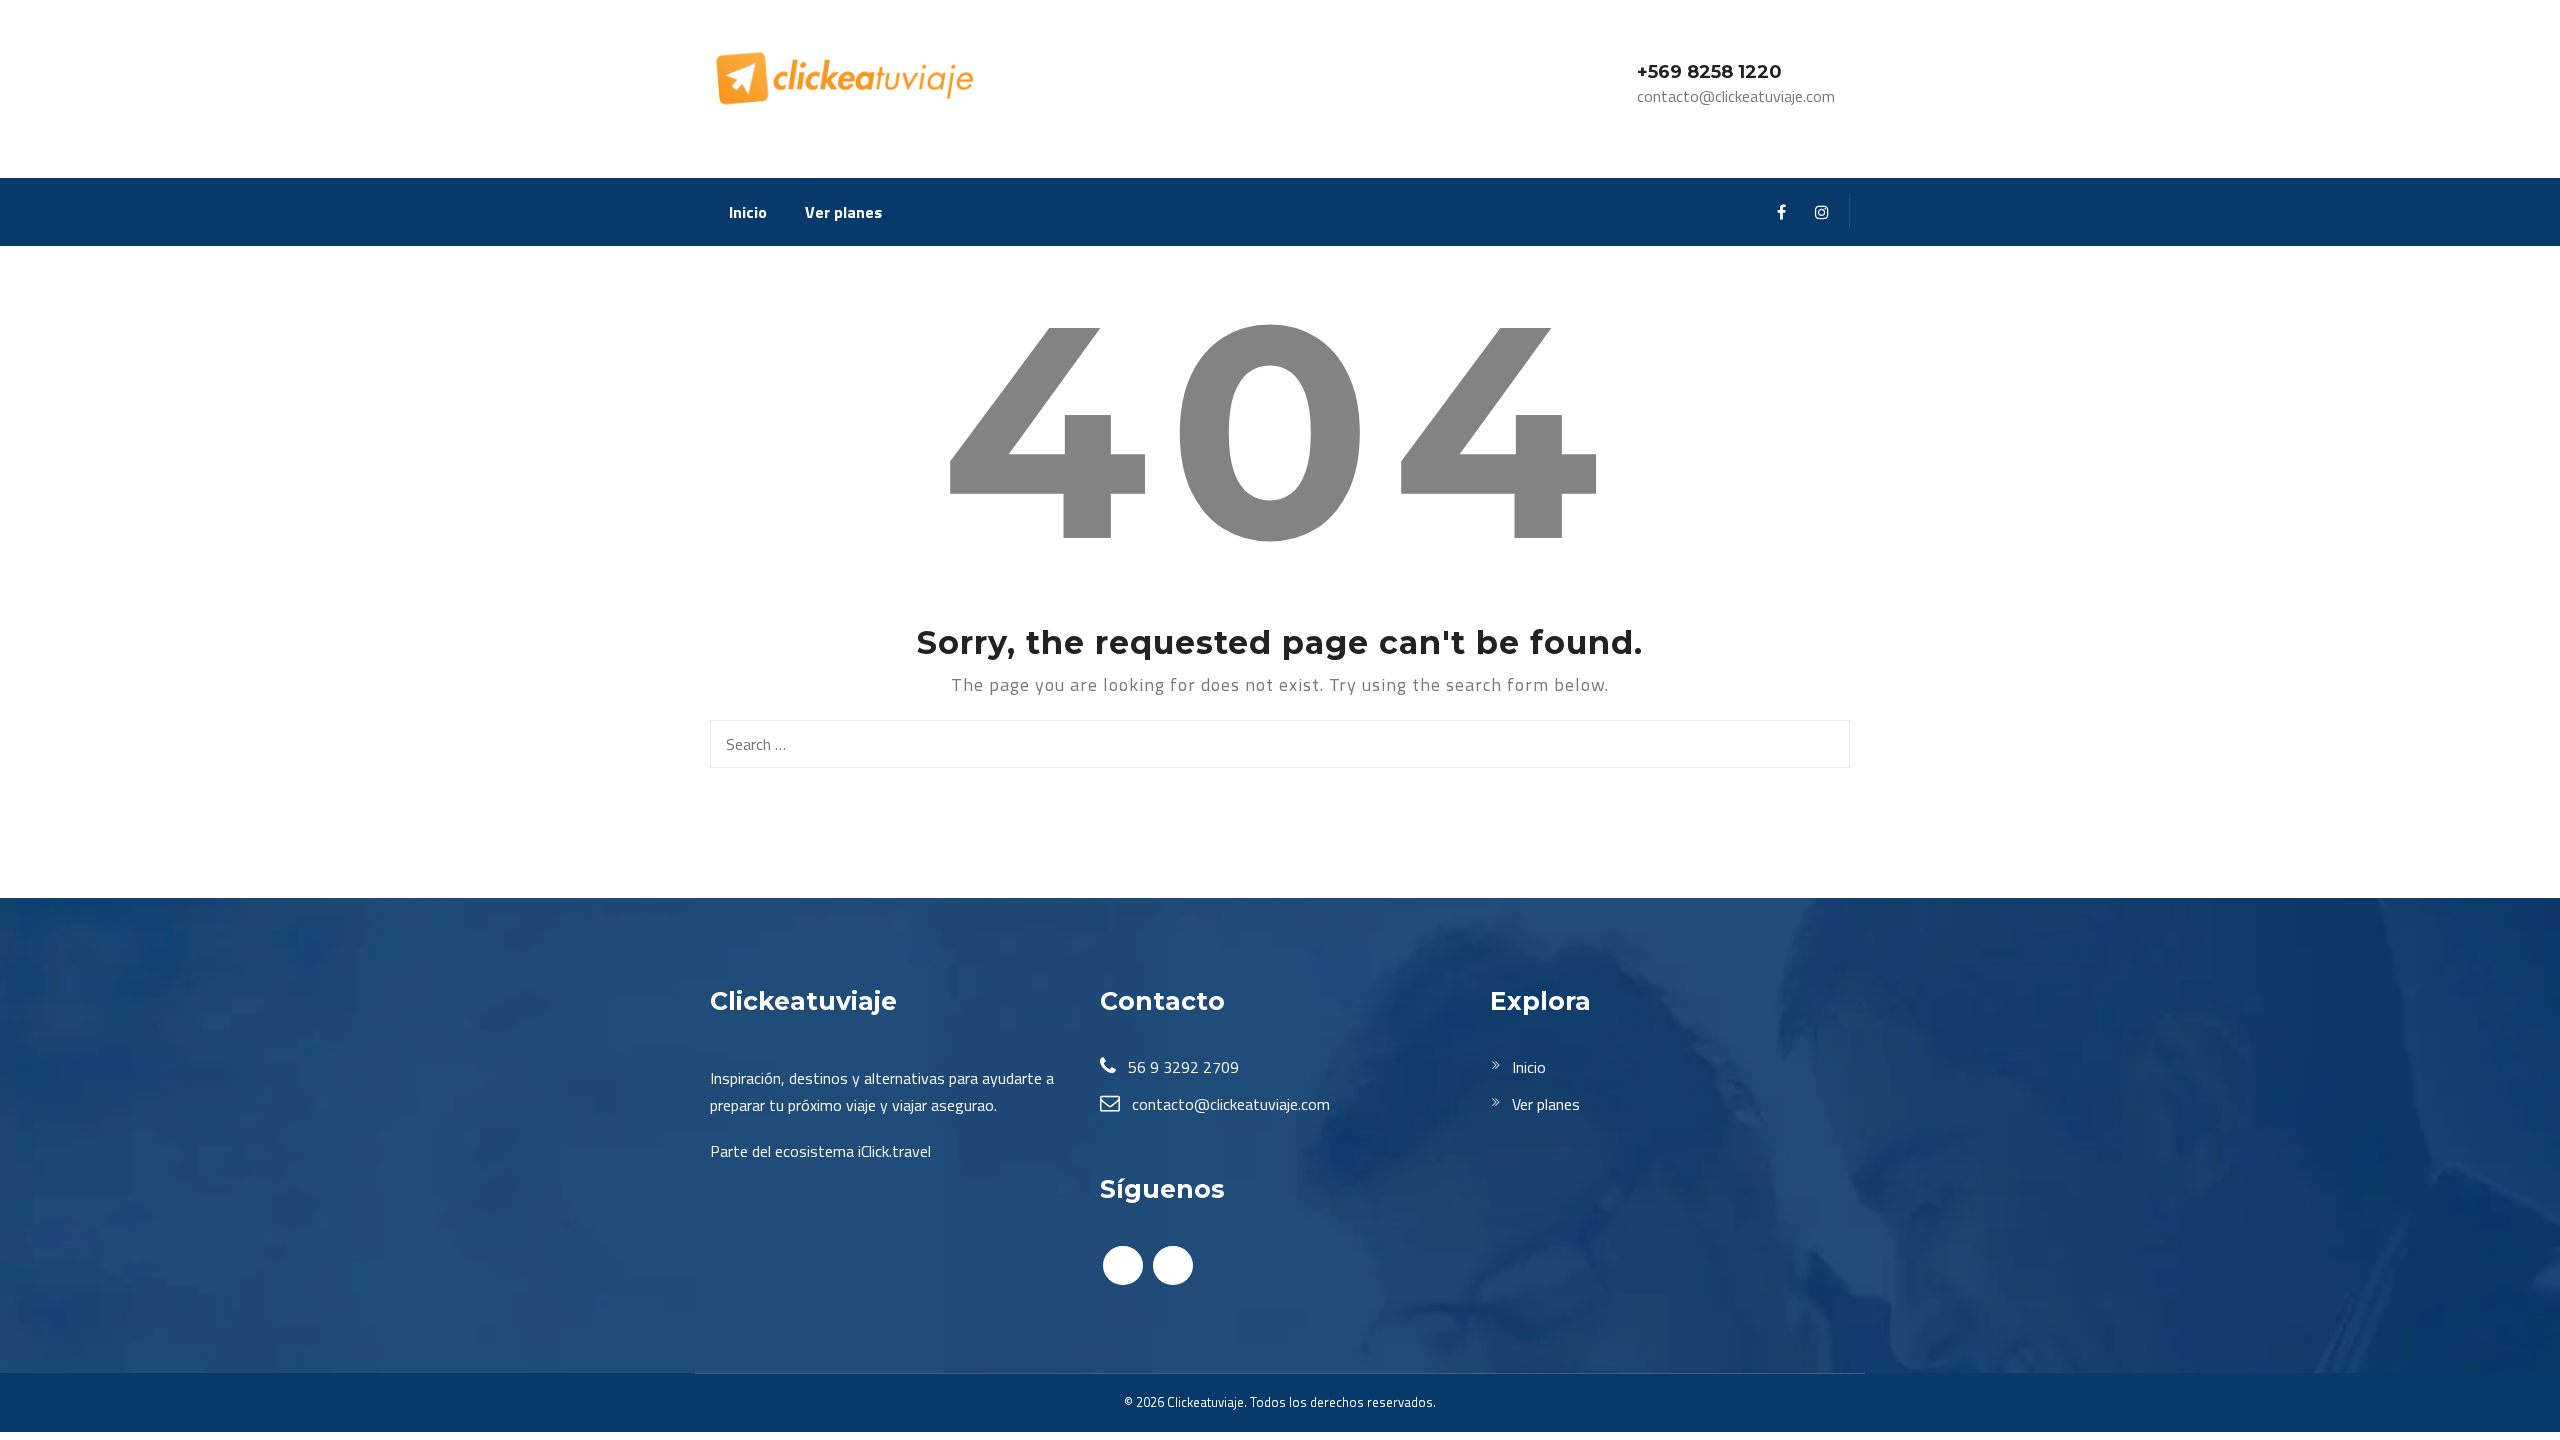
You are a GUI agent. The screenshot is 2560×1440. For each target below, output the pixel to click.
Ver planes (843, 212)
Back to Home (1280, 837)
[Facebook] (1781, 213)
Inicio (748, 212)
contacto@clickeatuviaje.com (1229, 1104)
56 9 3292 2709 (1181, 1067)
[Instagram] (1821, 213)
